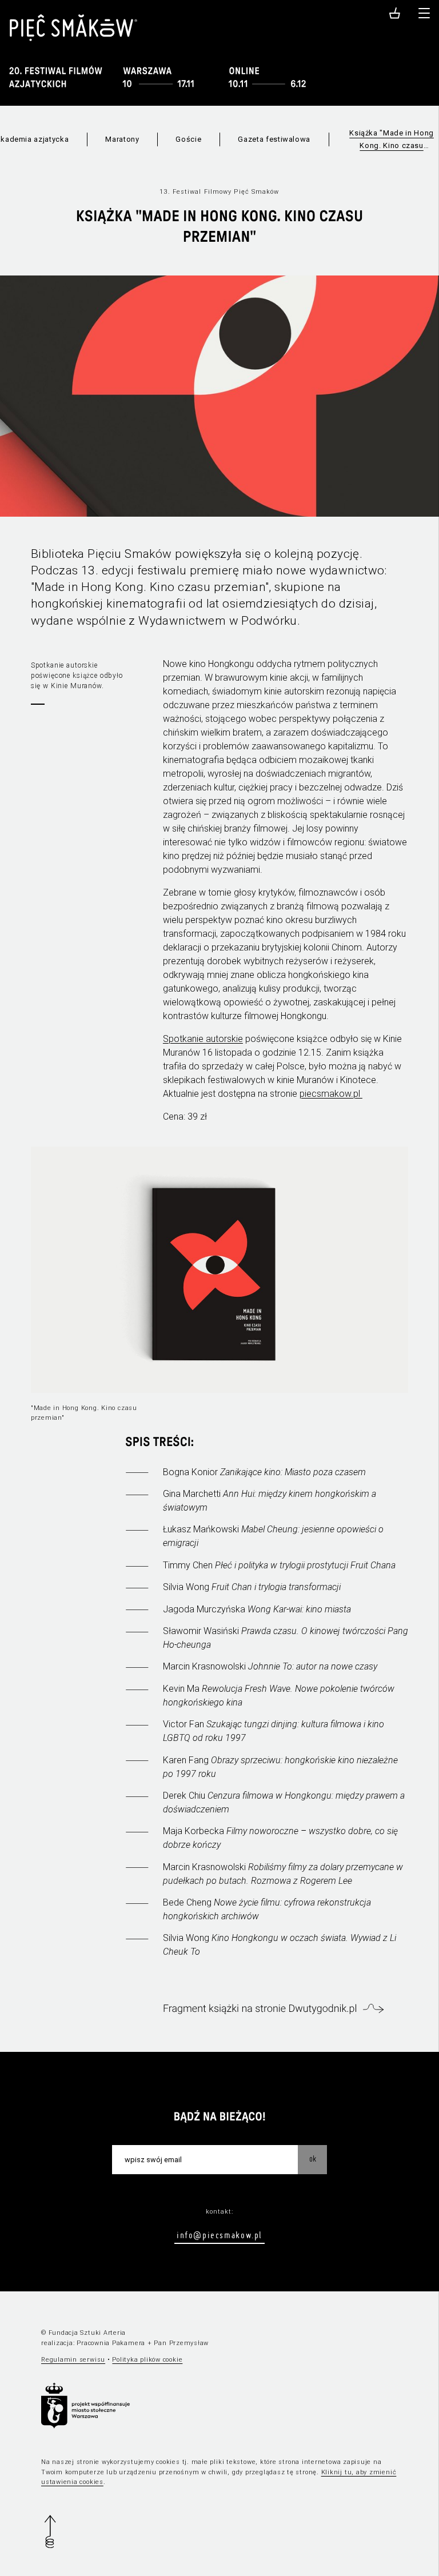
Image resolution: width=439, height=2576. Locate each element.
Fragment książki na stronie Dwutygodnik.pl (260, 2009)
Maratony (122, 139)
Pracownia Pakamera (111, 2343)
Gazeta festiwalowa (274, 139)
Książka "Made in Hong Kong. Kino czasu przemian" (392, 140)
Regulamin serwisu (73, 2360)
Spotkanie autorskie (203, 1039)
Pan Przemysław (181, 2343)
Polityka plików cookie (147, 2360)
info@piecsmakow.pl (219, 2235)
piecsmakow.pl (331, 1094)
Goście (188, 139)
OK (313, 2159)
